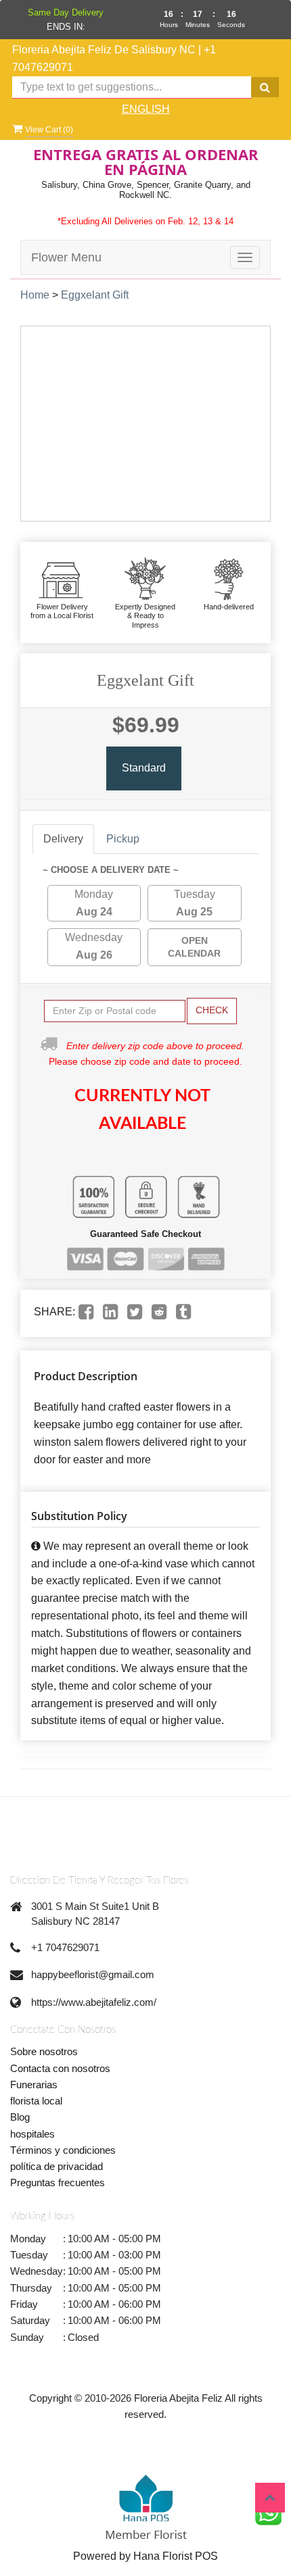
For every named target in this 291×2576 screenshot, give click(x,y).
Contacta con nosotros (60, 2068)
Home (35, 295)
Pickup (123, 839)
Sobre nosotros (44, 2051)
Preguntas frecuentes (58, 2182)
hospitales (32, 2134)
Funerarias (34, 2085)
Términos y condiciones (63, 2150)
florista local (36, 2101)
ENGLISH (146, 109)
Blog (20, 2117)
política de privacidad (57, 2166)
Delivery (63, 839)
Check (212, 1010)
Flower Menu (66, 257)
